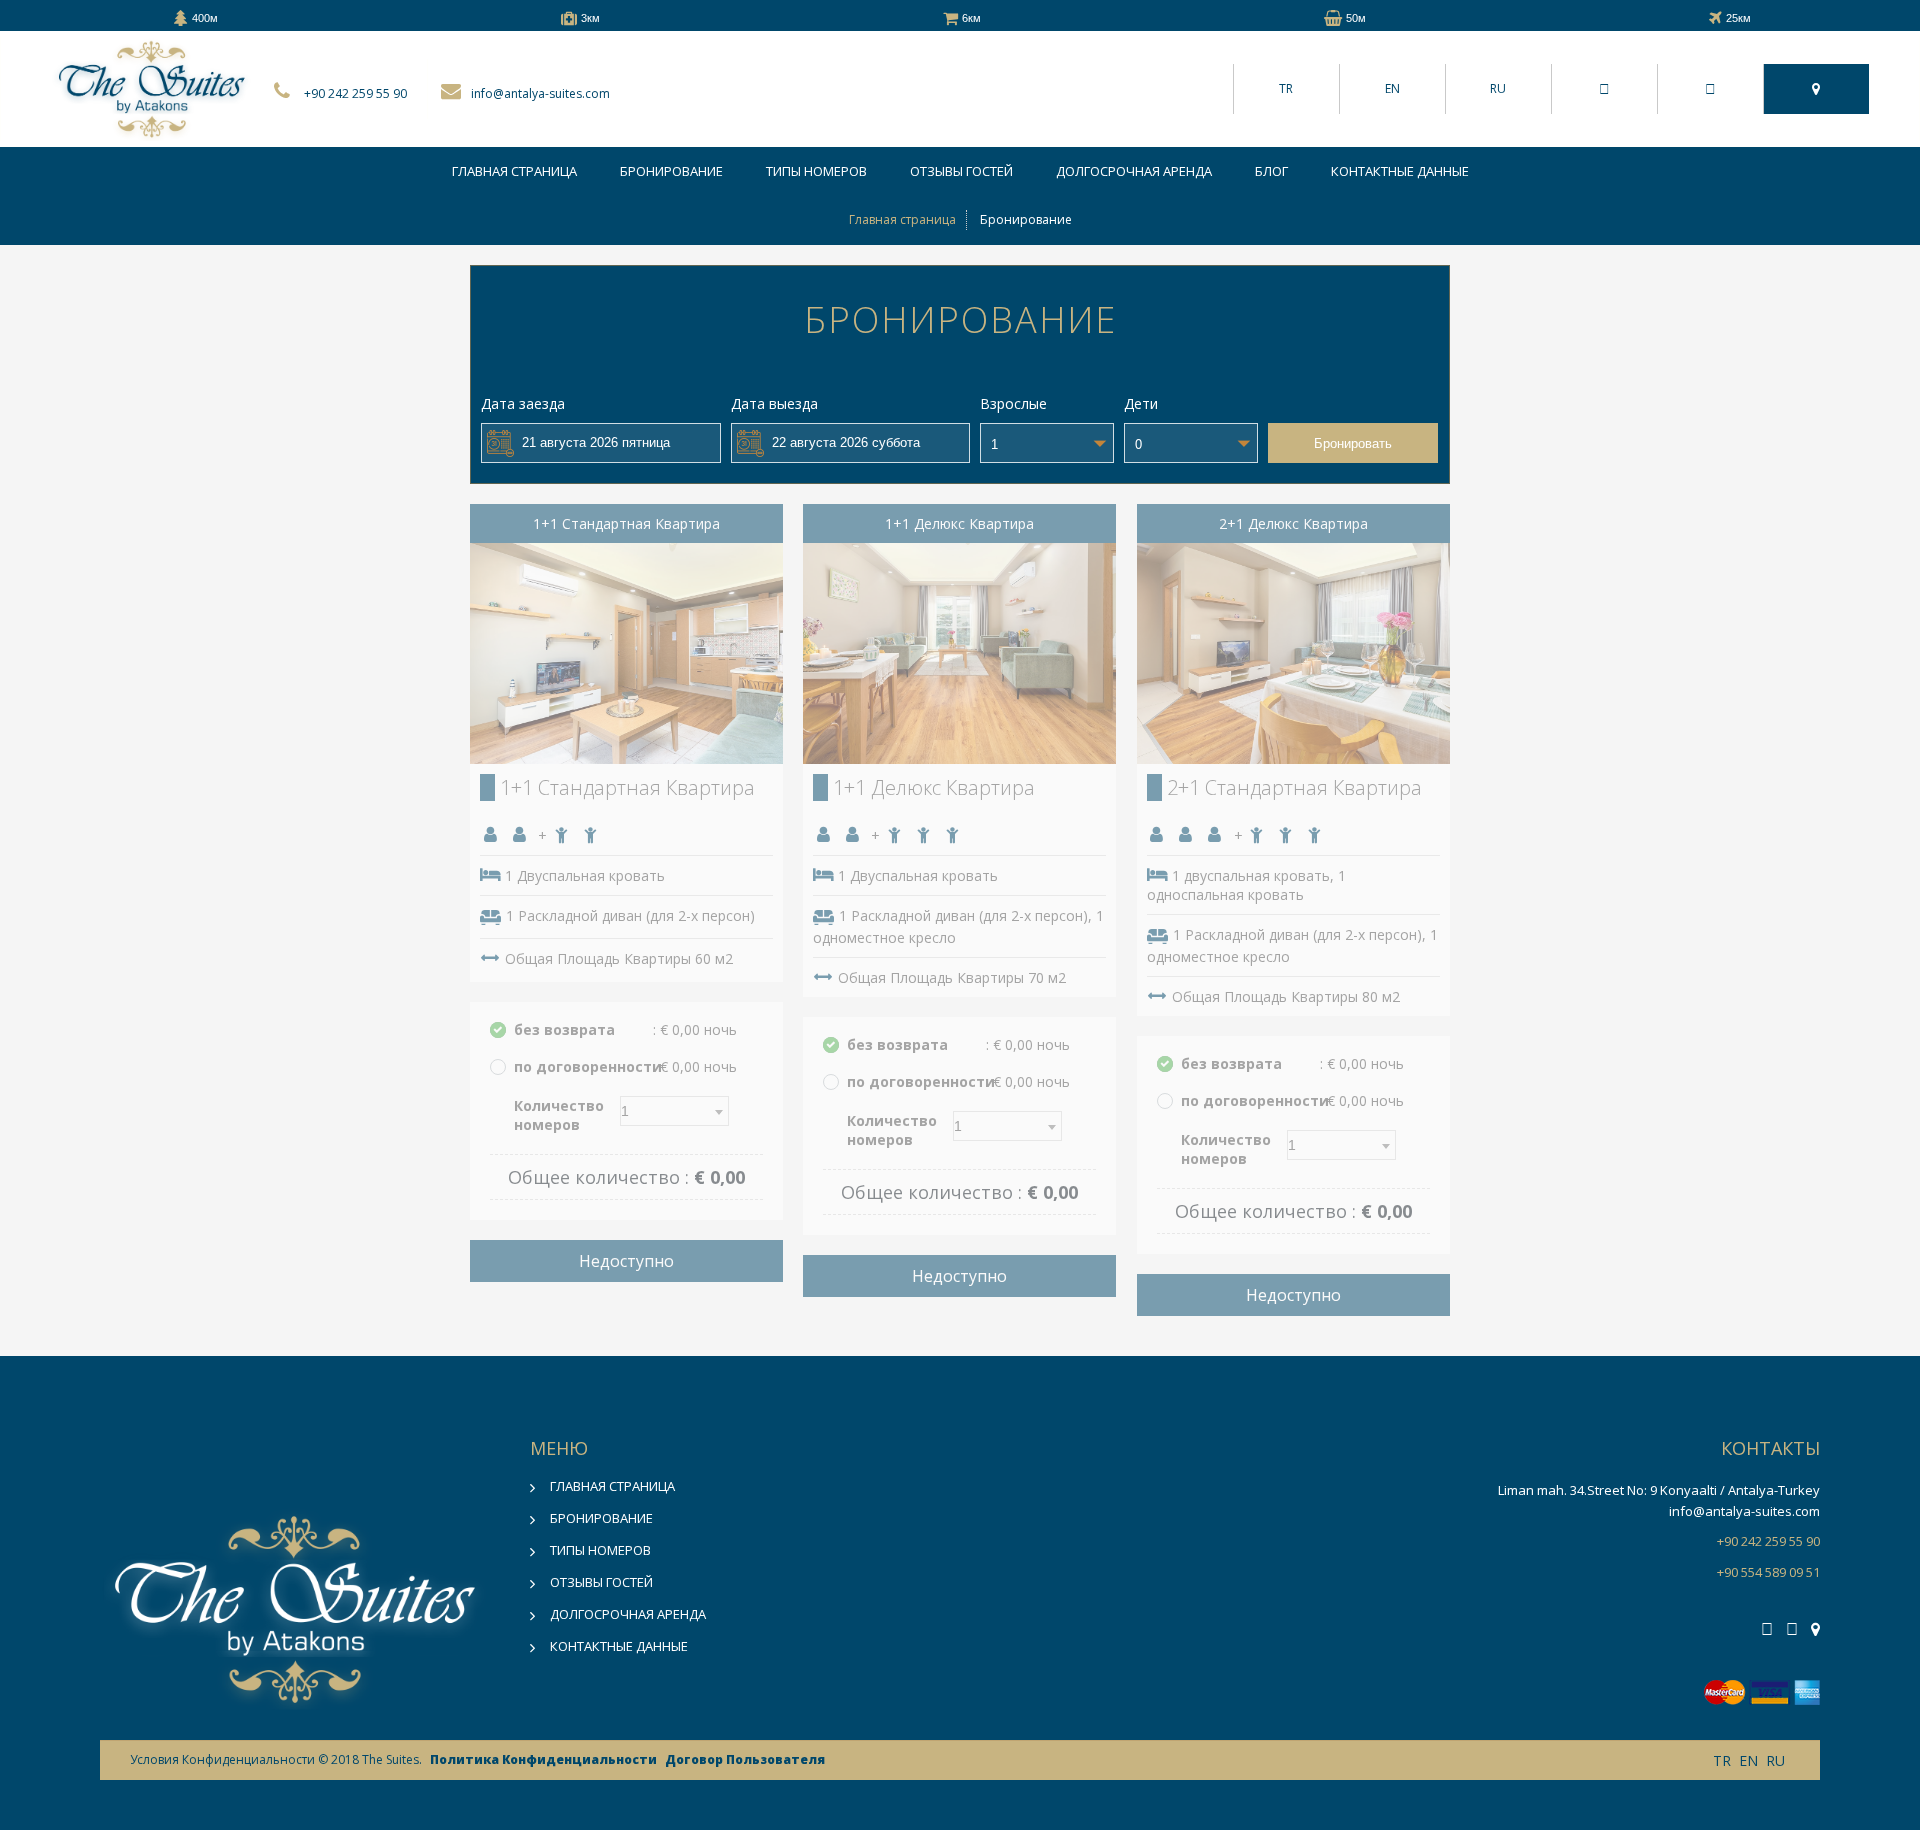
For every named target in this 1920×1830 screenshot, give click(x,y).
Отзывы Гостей (961, 171)
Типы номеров (816, 171)
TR (1286, 88)
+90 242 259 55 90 (355, 93)
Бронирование (671, 171)
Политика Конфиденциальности (543, 1759)
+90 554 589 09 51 (1768, 1572)
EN (1392, 88)
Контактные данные (1400, 171)
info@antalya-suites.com (540, 93)
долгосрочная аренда (1134, 171)
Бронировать (1353, 443)
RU (1498, 88)
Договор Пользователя (745, 1759)
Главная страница (514, 171)
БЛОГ (1271, 171)
